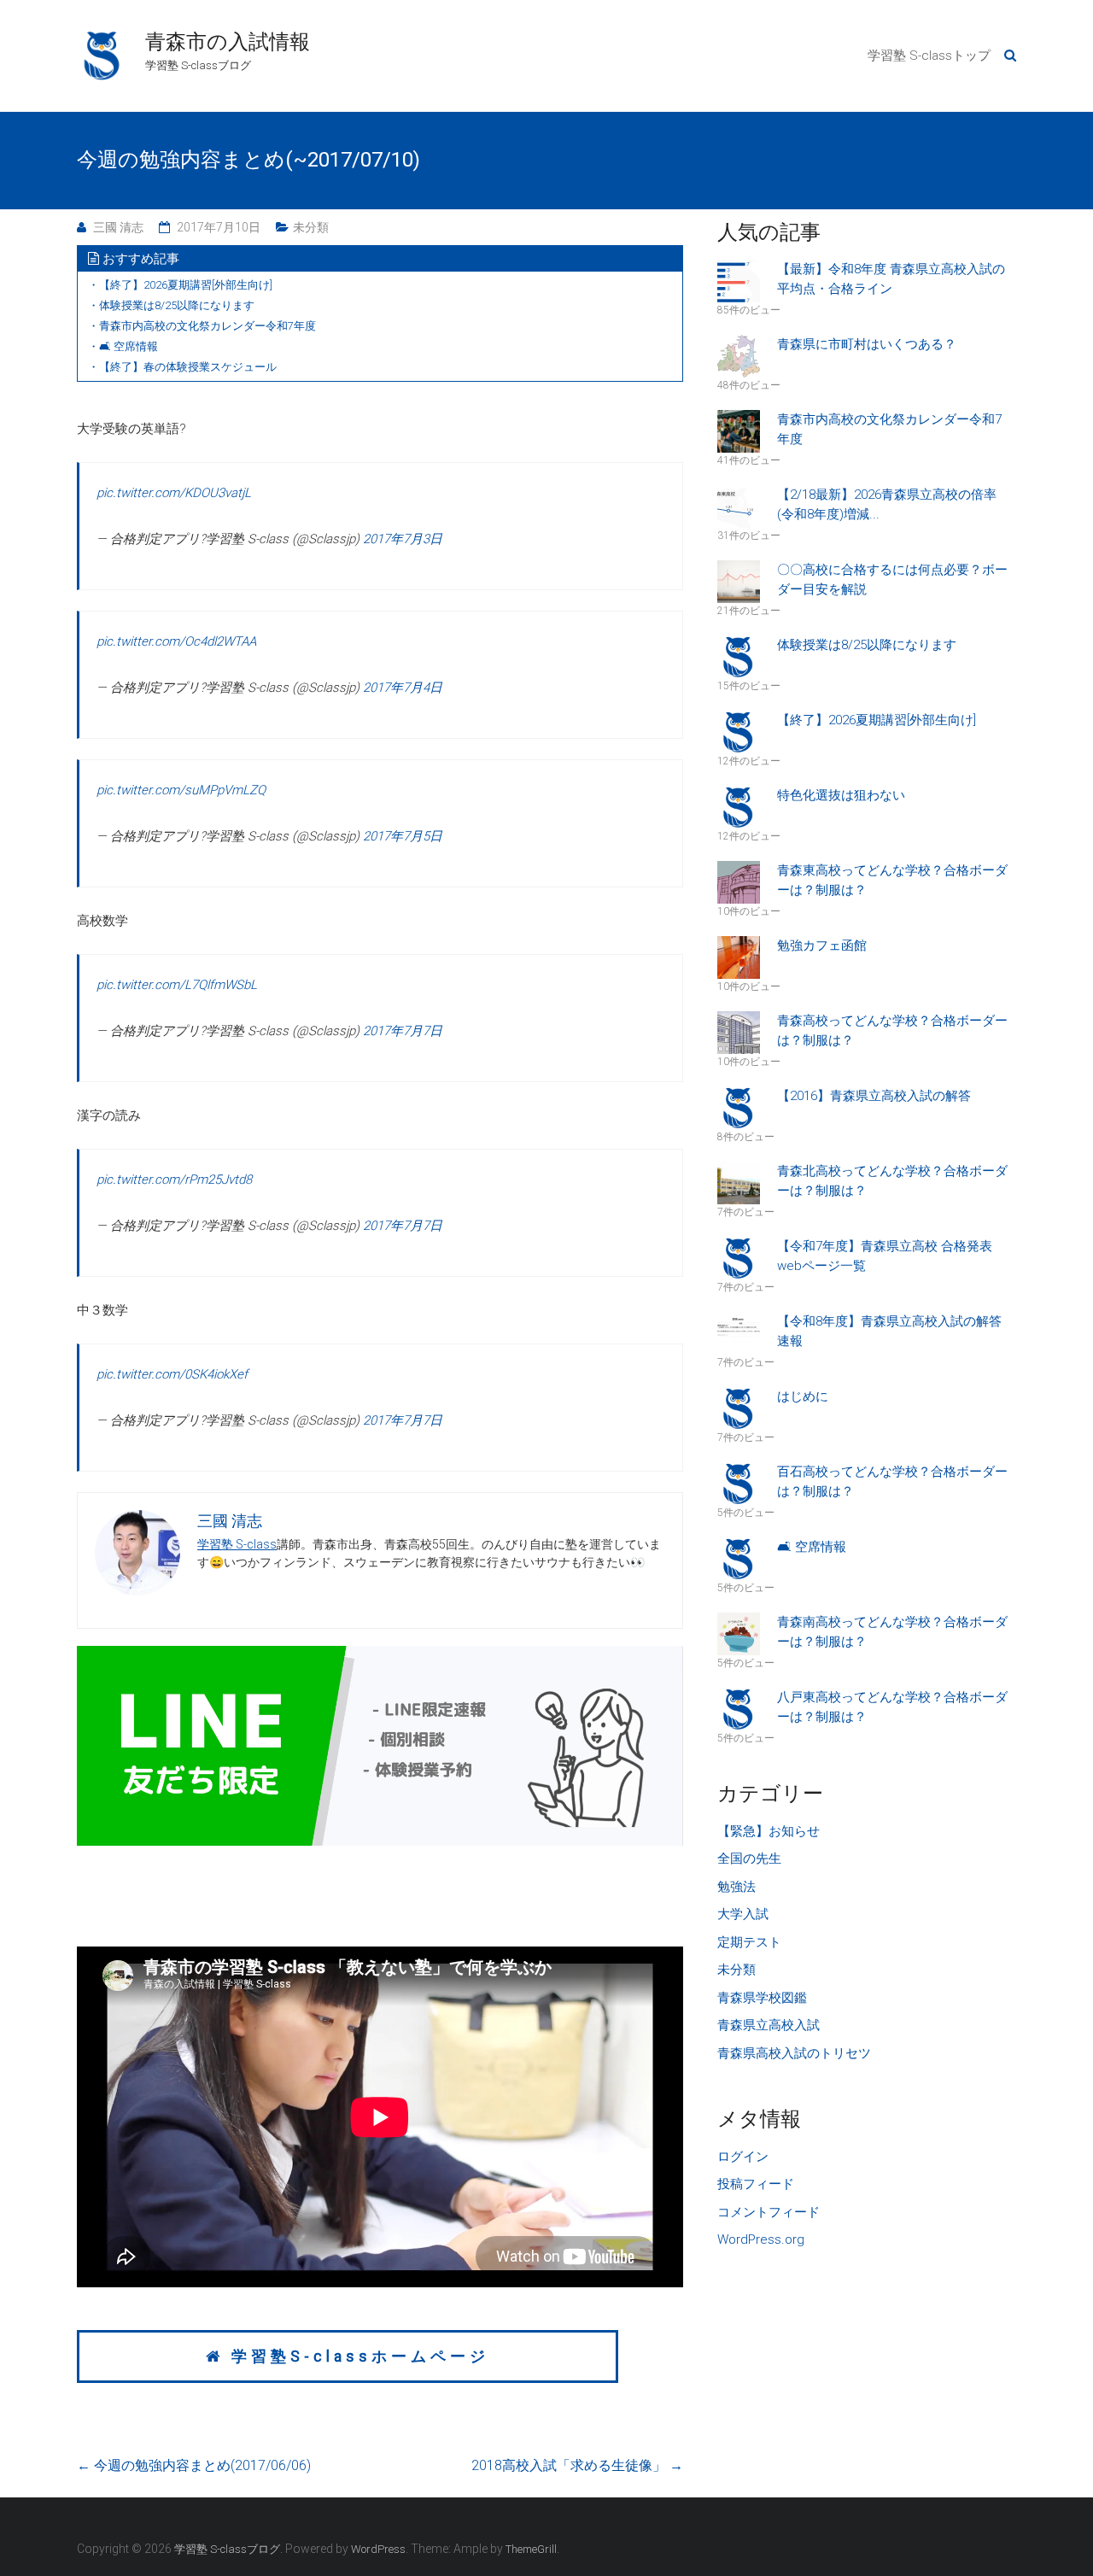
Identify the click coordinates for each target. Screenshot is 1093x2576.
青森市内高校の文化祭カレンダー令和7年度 (889, 429)
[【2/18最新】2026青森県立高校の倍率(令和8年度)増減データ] (745, 506)
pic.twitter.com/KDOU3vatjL (174, 493)
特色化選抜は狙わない (841, 795)
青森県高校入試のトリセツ (794, 2053)
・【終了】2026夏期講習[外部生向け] (180, 285)
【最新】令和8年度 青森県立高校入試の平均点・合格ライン (891, 279)
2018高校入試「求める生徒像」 (577, 2465)
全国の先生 (749, 1859)
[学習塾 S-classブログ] (102, 39)
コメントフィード (769, 2212)
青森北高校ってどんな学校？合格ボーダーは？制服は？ (892, 1181)
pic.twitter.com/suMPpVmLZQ (181, 790)
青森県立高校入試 (769, 2025)
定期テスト (749, 1942)
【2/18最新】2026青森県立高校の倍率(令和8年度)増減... (887, 504)
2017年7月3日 (403, 539)
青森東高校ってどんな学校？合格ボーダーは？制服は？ (892, 880)
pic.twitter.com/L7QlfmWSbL (177, 985)
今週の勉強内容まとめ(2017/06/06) (194, 2465)
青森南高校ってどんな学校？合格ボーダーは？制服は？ (892, 1632)
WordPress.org (761, 2239)
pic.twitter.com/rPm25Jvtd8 (174, 1180)
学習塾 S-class (237, 1544)
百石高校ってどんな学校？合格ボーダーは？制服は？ (892, 1481)
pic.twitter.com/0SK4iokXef (172, 1374)
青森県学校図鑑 (762, 1998)
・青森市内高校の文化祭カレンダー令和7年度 (202, 326)
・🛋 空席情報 (123, 346)
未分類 (311, 227)
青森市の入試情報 (228, 42)
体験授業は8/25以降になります (867, 645)
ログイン (743, 2157)
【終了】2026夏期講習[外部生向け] (877, 720)
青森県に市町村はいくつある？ (867, 344)
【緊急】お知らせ (769, 1831)
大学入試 (743, 1914)
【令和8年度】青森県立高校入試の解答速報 (889, 1331)
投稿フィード (756, 2184)
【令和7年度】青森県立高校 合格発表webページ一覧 (885, 1256)
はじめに (803, 1396)
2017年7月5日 (403, 836)
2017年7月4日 (403, 688)
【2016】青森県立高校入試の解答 (874, 1096)
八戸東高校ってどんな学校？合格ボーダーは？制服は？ (892, 1707)
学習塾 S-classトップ (929, 56)
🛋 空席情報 (812, 1547)
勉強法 (736, 1887)
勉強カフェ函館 (822, 946)
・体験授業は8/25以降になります (171, 305)
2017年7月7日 (403, 1031)
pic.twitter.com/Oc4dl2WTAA (176, 641)
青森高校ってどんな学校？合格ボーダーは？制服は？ (892, 1030)
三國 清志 (118, 227)
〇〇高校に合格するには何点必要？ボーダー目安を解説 (892, 580)
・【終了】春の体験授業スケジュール (182, 367)
